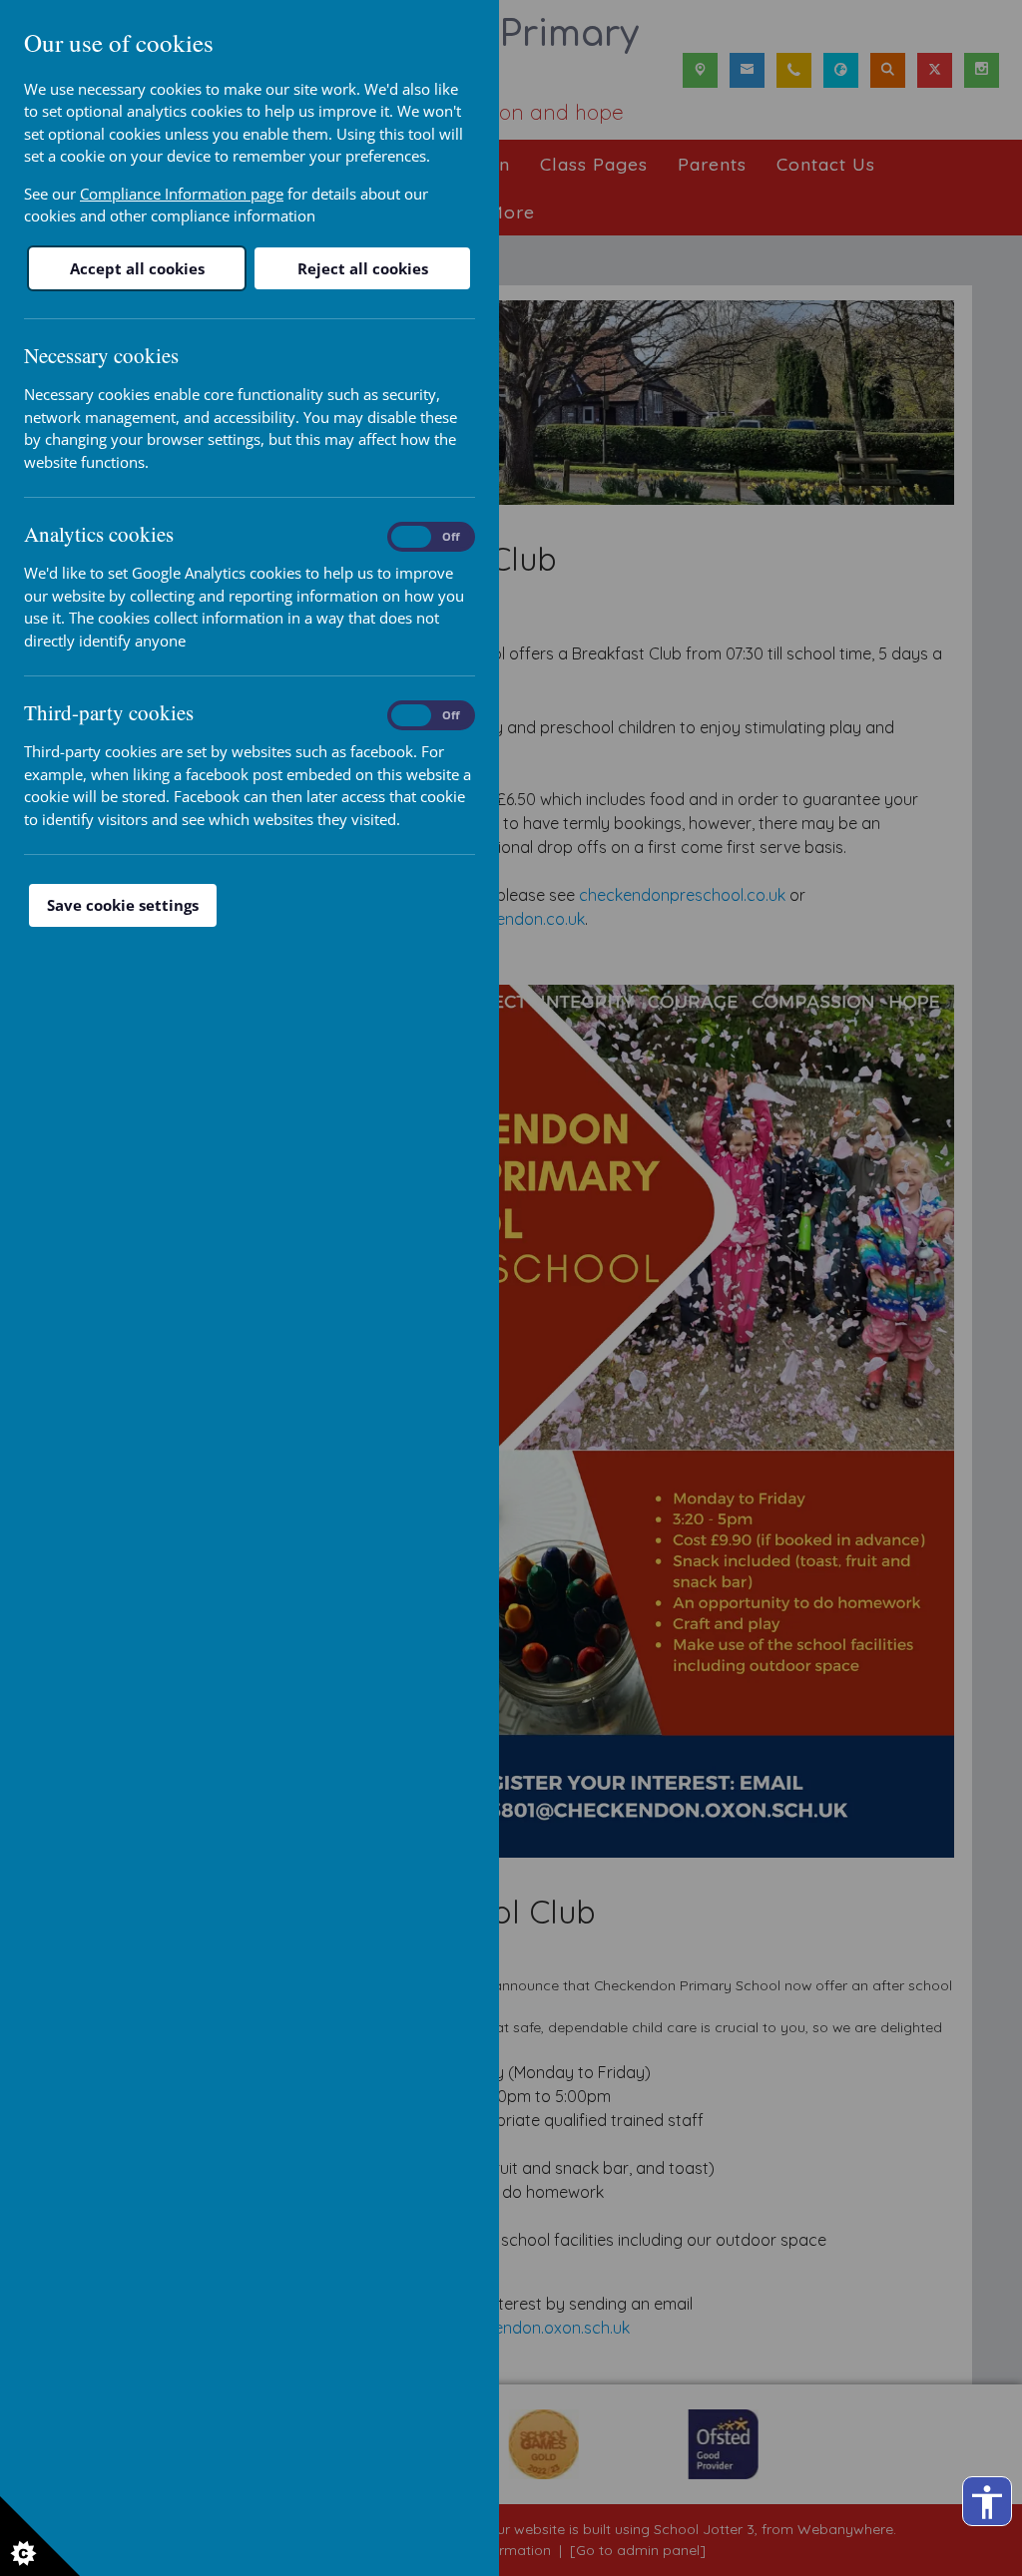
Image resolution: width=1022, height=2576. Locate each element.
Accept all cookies (137, 268)
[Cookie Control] (40, 2536)
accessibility (987, 2502)
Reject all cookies (363, 268)
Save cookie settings (123, 905)
